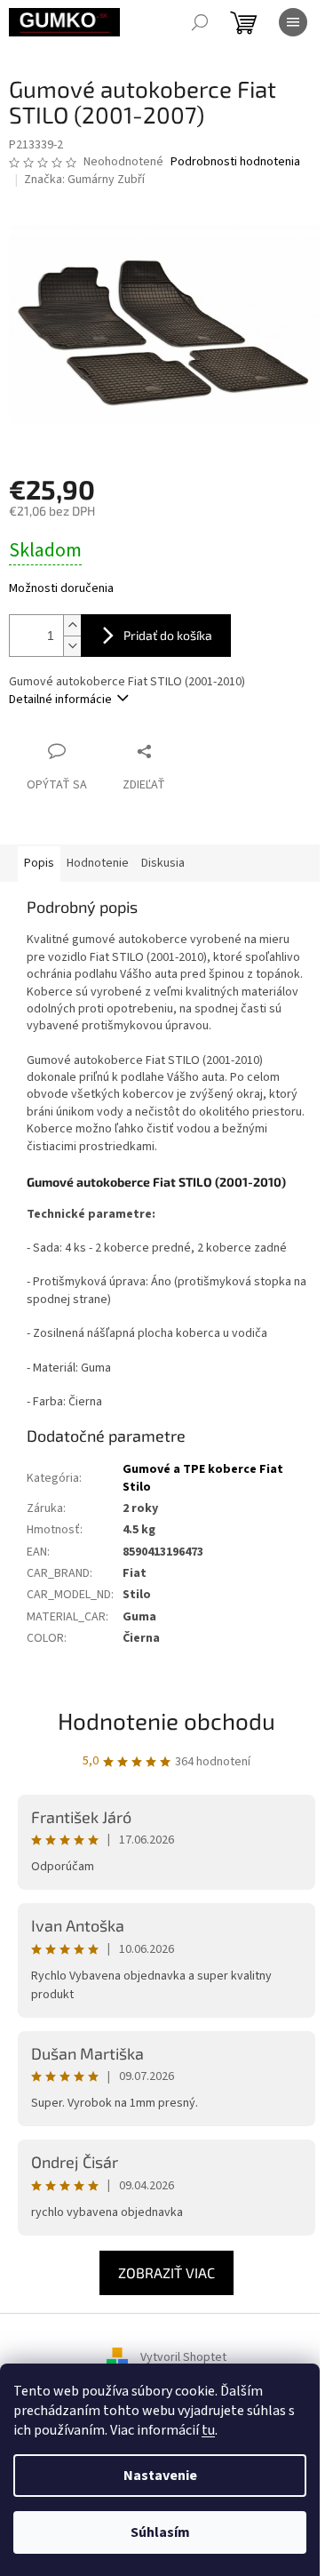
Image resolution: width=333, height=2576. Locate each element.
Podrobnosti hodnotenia (235, 162)
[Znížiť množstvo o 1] (72, 646)
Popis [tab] (39, 863)
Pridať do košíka (168, 635)
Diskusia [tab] (163, 863)
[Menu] (293, 22)
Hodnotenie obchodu (166, 1720)
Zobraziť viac (166, 2272)
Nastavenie (160, 2476)
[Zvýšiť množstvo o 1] (72, 625)
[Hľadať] (200, 22)
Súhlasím (160, 2532)
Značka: (84, 180)
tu (208, 2430)
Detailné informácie (60, 700)
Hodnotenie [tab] (98, 863)
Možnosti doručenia (61, 589)
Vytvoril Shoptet (183, 2358)
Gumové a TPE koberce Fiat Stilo (203, 1478)
